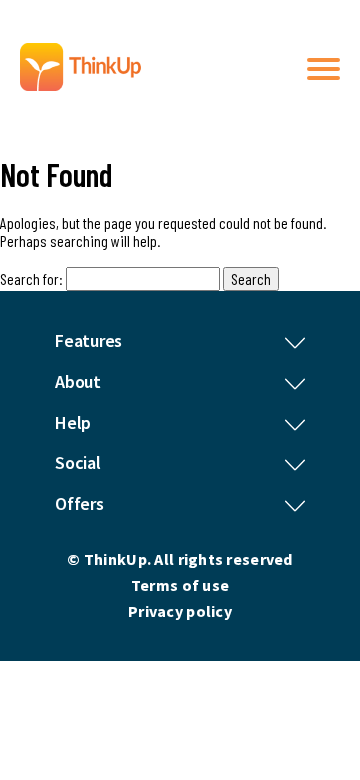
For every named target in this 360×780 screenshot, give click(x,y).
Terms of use (180, 585)
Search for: (31, 278)
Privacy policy (180, 611)
